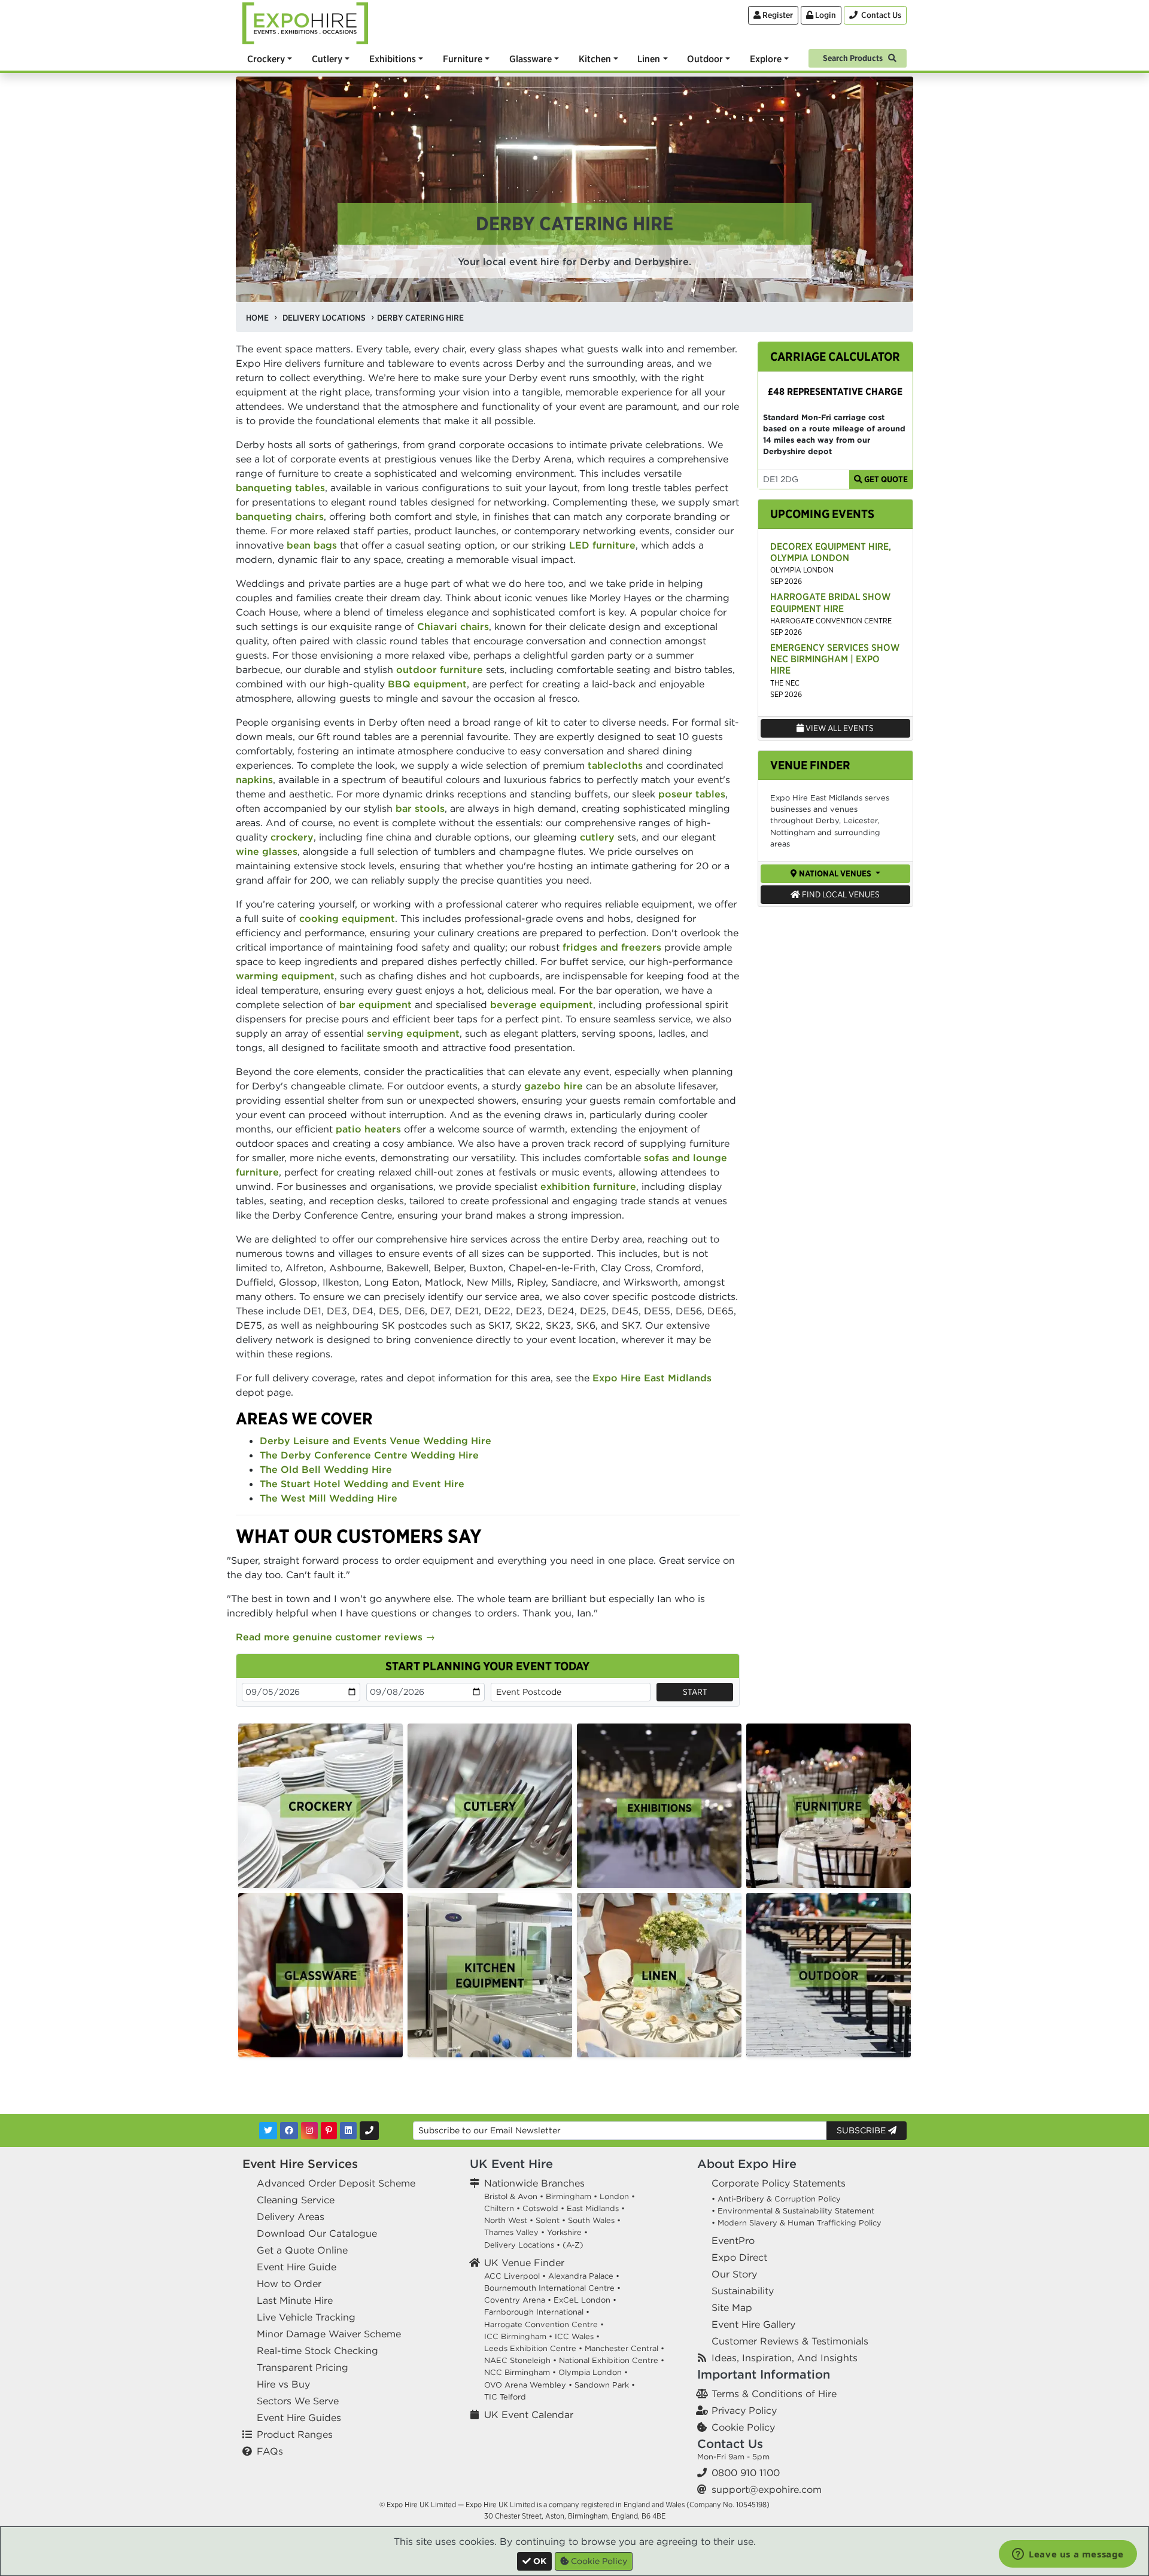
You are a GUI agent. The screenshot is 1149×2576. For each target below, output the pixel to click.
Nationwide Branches (534, 2183)
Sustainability (743, 2291)
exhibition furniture (588, 1186)
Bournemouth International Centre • (552, 2288)
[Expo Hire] (305, 22)
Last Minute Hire (295, 2300)
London (614, 2196)
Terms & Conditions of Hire (774, 2394)
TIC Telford (505, 2397)
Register (777, 15)
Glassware (531, 59)
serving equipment (413, 1033)
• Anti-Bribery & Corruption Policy (776, 2199)
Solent (548, 2220)
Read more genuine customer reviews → (335, 1637)
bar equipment (376, 1004)
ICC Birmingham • (518, 2336)
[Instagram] (309, 2131)
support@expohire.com (767, 2489)
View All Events (839, 728)
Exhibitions (393, 59)
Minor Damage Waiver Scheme (329, 2334)
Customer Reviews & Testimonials (790, 2341)
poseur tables (692, 794)
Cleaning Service (296, 2200)
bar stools (420, 808)
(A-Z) (573, 2245)
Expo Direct (739, 2257)
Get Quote (885, 479)
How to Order (289, 2283)
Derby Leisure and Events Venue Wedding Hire (376, 1441)
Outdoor (705, 59)
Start (695, 1692)
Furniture (463, 59)
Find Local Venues (840, 894)
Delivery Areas (291, 2216)
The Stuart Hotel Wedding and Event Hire (362, 1484)
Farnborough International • (537, 2312)
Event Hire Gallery (753, 2324)
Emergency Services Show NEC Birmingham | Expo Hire (835, 659)
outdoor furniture (440, 669)
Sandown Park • (605, 2385)
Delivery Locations (519, 2245)
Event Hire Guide (297, 2267)
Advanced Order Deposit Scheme (336, 2183)
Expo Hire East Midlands (652, 1378)
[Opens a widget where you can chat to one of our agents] (1068, 2555)
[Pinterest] (329, 2131)
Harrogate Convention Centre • (544, 2324)
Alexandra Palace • (584, 2276)
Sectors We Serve (298, 2401)
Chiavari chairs (453, 626)
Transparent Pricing (303, 2367)
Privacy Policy (744, 2410)
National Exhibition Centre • (612, 2360)
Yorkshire (564, 2232)
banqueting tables (280, 488)
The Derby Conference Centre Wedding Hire (369, 1455)
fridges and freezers (612, 947)
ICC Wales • (577, 2336)
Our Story (734, 2274)
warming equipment (285, 976)
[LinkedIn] (348, 2131)
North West (506, 2220)
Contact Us (730, 2443)
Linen (649, 59)
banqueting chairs (280, 516)
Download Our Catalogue (317, 2233)
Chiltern (499, 2208)
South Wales (591, 2220)
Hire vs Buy (283, 2384)
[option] (320, 1806)
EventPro (733, 2240)
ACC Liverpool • (515, 2276)
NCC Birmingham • (520, 2372)
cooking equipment (347, 918)
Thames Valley (511, 2232)
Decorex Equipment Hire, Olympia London (831, 552)
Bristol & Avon (511, 2196)
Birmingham (569, 2196)
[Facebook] (289, 2131)
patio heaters (368, 1129)
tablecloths (615, 765)
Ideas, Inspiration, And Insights (785, 2358)
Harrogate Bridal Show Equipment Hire (830, 602)
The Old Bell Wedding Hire (326, 1469)
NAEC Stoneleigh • (520, 2360)
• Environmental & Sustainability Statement (793, 2211)
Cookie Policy (743, 2427)
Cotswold (540, 2208)
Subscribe (862, 2130)
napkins (254, 780)
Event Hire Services (300, 2164)
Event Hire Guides (299, 2417)
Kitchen (595, 59)
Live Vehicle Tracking (306, 2317)
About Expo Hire (747, 2164)
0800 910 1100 (746, 2473)
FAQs (270, 2451)
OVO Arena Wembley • (528, 2385)
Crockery (266, 59)
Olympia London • (593, 2372)
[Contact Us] (369, 2131)
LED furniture (602, 545)
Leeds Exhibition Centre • (533, 2348)
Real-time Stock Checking (317, 2350)
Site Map (732, 2307)
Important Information (764, 2374)
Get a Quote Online (302, 2250)
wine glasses (267, 851)
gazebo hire (554, 1086)
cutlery (597, 837)
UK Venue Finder (524, 2263)
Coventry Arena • (518, 2300)
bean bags (312, 545)
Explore (766, 59)
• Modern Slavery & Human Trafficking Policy (797, 2223)
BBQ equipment (427, 684)
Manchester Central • (624, 2348)
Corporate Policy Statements (779, 2183)
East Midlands (593, 2208)
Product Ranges (295, 2434)
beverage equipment (542, 1004)
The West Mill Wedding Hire (329, 1498)
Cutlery (327, 59)
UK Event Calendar (529, 2414)
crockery (292, 837)
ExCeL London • (585, 2300)
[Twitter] (268, 2131)
